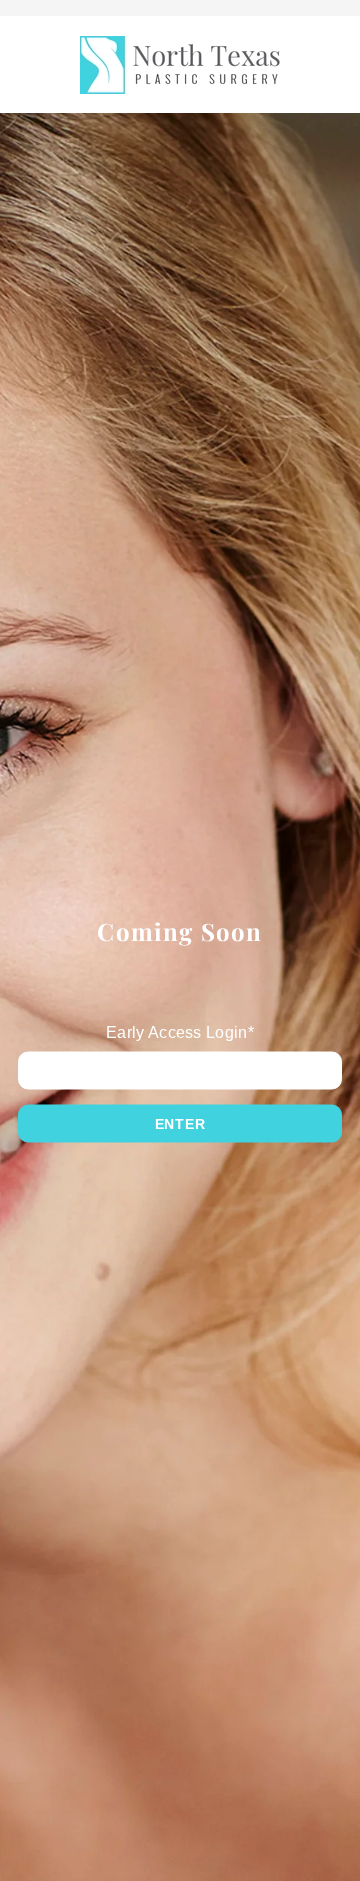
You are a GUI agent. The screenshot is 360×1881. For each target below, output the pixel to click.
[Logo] (180, 65)
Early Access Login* (180, 1031)
